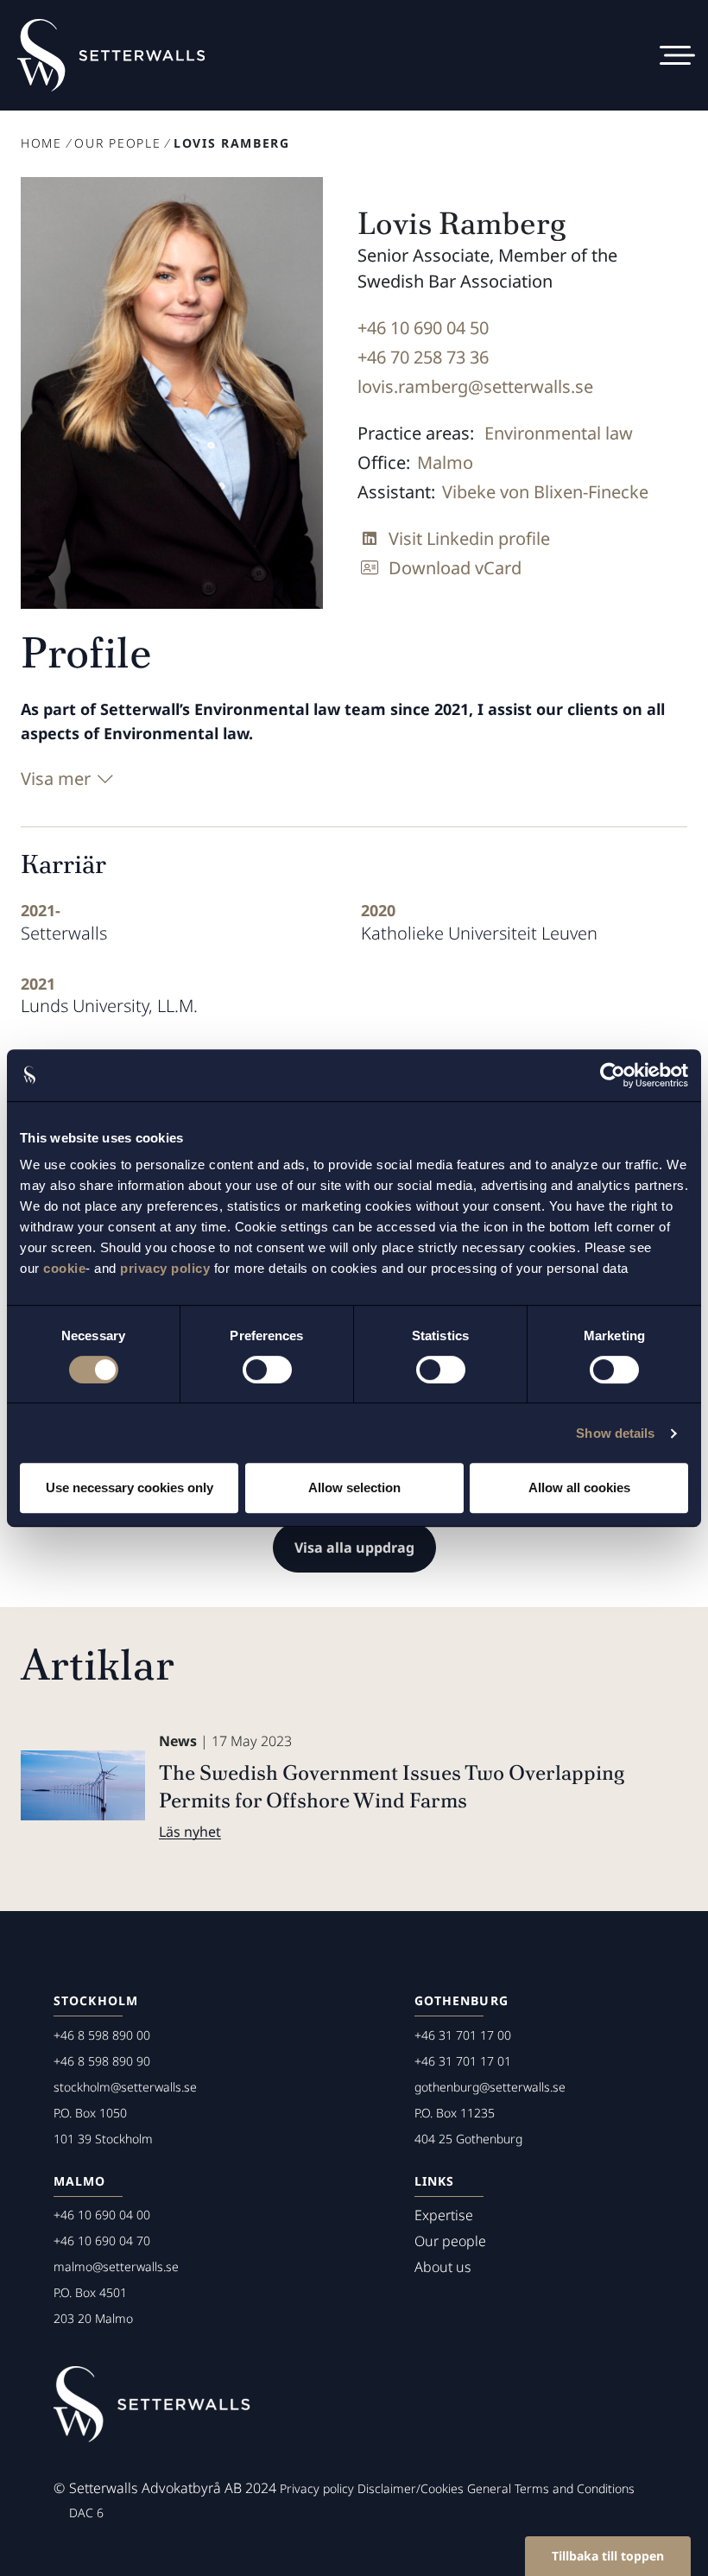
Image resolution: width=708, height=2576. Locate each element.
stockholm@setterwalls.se (125, 2087)
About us (443, 2267)
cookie (64, 1268)
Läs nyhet (190, 1832)
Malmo (445, 462)
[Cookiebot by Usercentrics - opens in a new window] (613, 1075)
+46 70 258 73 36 (423, 357)
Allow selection (354, 1487)
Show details (615, 1433)
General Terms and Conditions (551, 2488)
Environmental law (559, 433)
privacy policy (165, 1268)
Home (41, 143)
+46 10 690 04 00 (102, 2215)
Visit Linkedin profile (469, 538)
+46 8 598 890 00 (102, 2035)
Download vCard (455, 568)
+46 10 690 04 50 (423, 328)
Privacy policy (317, 2488)
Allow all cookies (579, 1487)
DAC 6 (86, 2513)
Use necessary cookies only (130, 1487)
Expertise (444, 2215)
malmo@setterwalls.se (116, 2266)
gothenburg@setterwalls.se (490, 2087)
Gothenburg (461, 2000)
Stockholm (96, 2000)
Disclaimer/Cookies (411, 2488)
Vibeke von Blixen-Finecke (545, 492)
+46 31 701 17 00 (463, 2035)
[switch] (267, 1370)
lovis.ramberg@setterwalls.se (475, 386)
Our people (117, 143)
